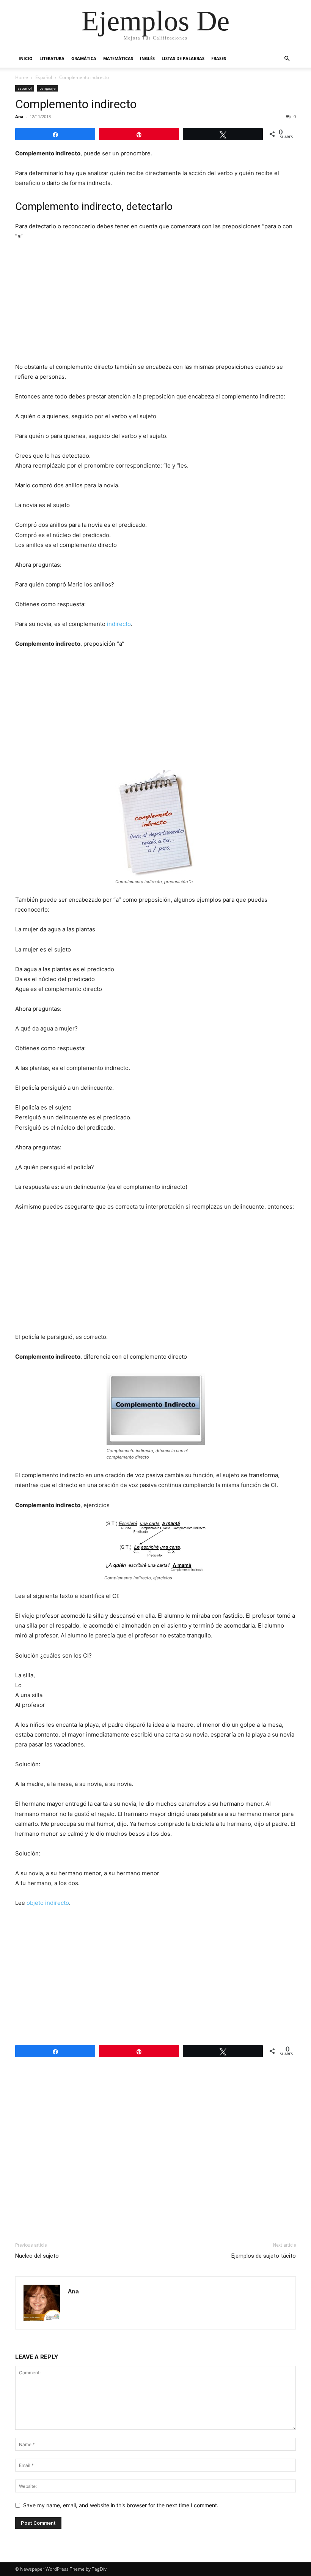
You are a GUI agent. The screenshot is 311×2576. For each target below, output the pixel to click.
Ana (19, 116)
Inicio (26, 58)
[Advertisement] (155, 304)
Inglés (147, 58)
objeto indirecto (48, 1903)
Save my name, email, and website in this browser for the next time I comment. (121, 2505)
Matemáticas (118, 58)
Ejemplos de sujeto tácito (264, 2256)
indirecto (119, 624)
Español (44, 77)
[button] (287, 59)
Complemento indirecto (76, 104)
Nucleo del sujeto (37, 2256)
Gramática (84, 58)
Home (22, 77)
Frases (219, 58)
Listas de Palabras (183, 58)
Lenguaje (48, 88)
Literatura (52, 58)
